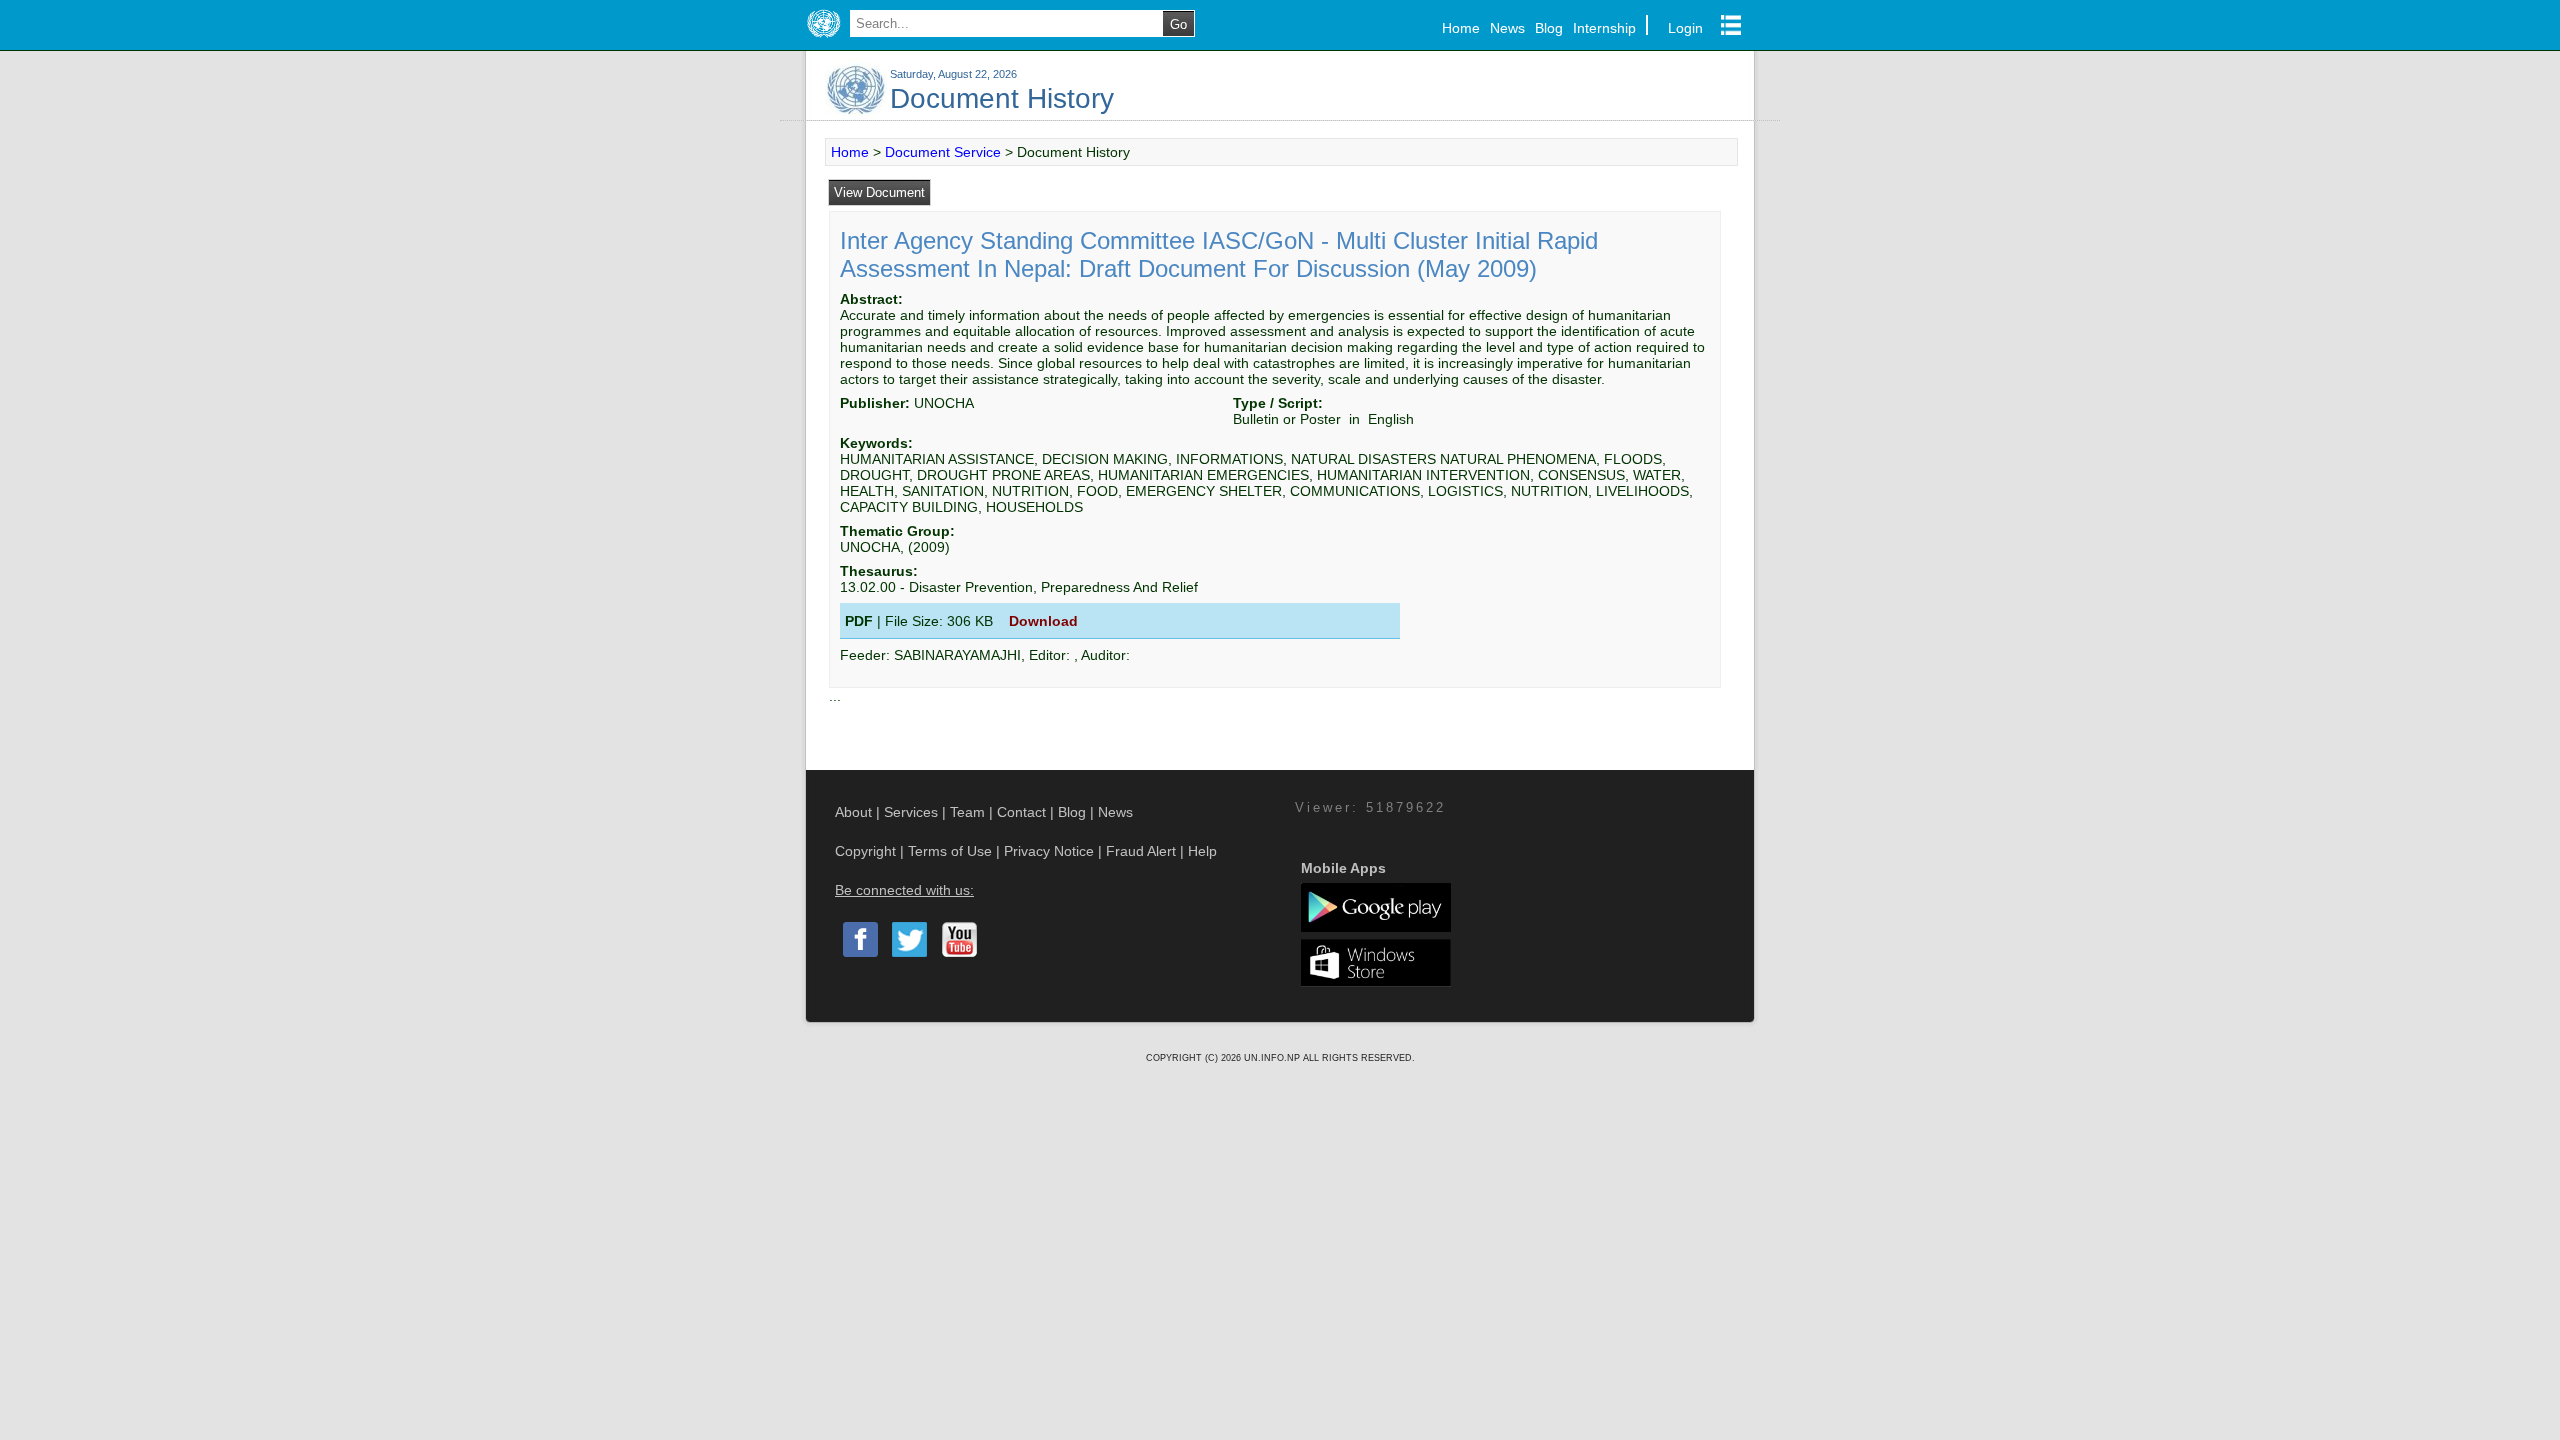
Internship (1604, 28)
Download (1043, 621)
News (1507, 28)
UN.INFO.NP (1273, 1058)
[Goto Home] (823, 38)
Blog (1549, 28)
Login (1685, 28)
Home (1461, 28)
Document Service (943, 152)
